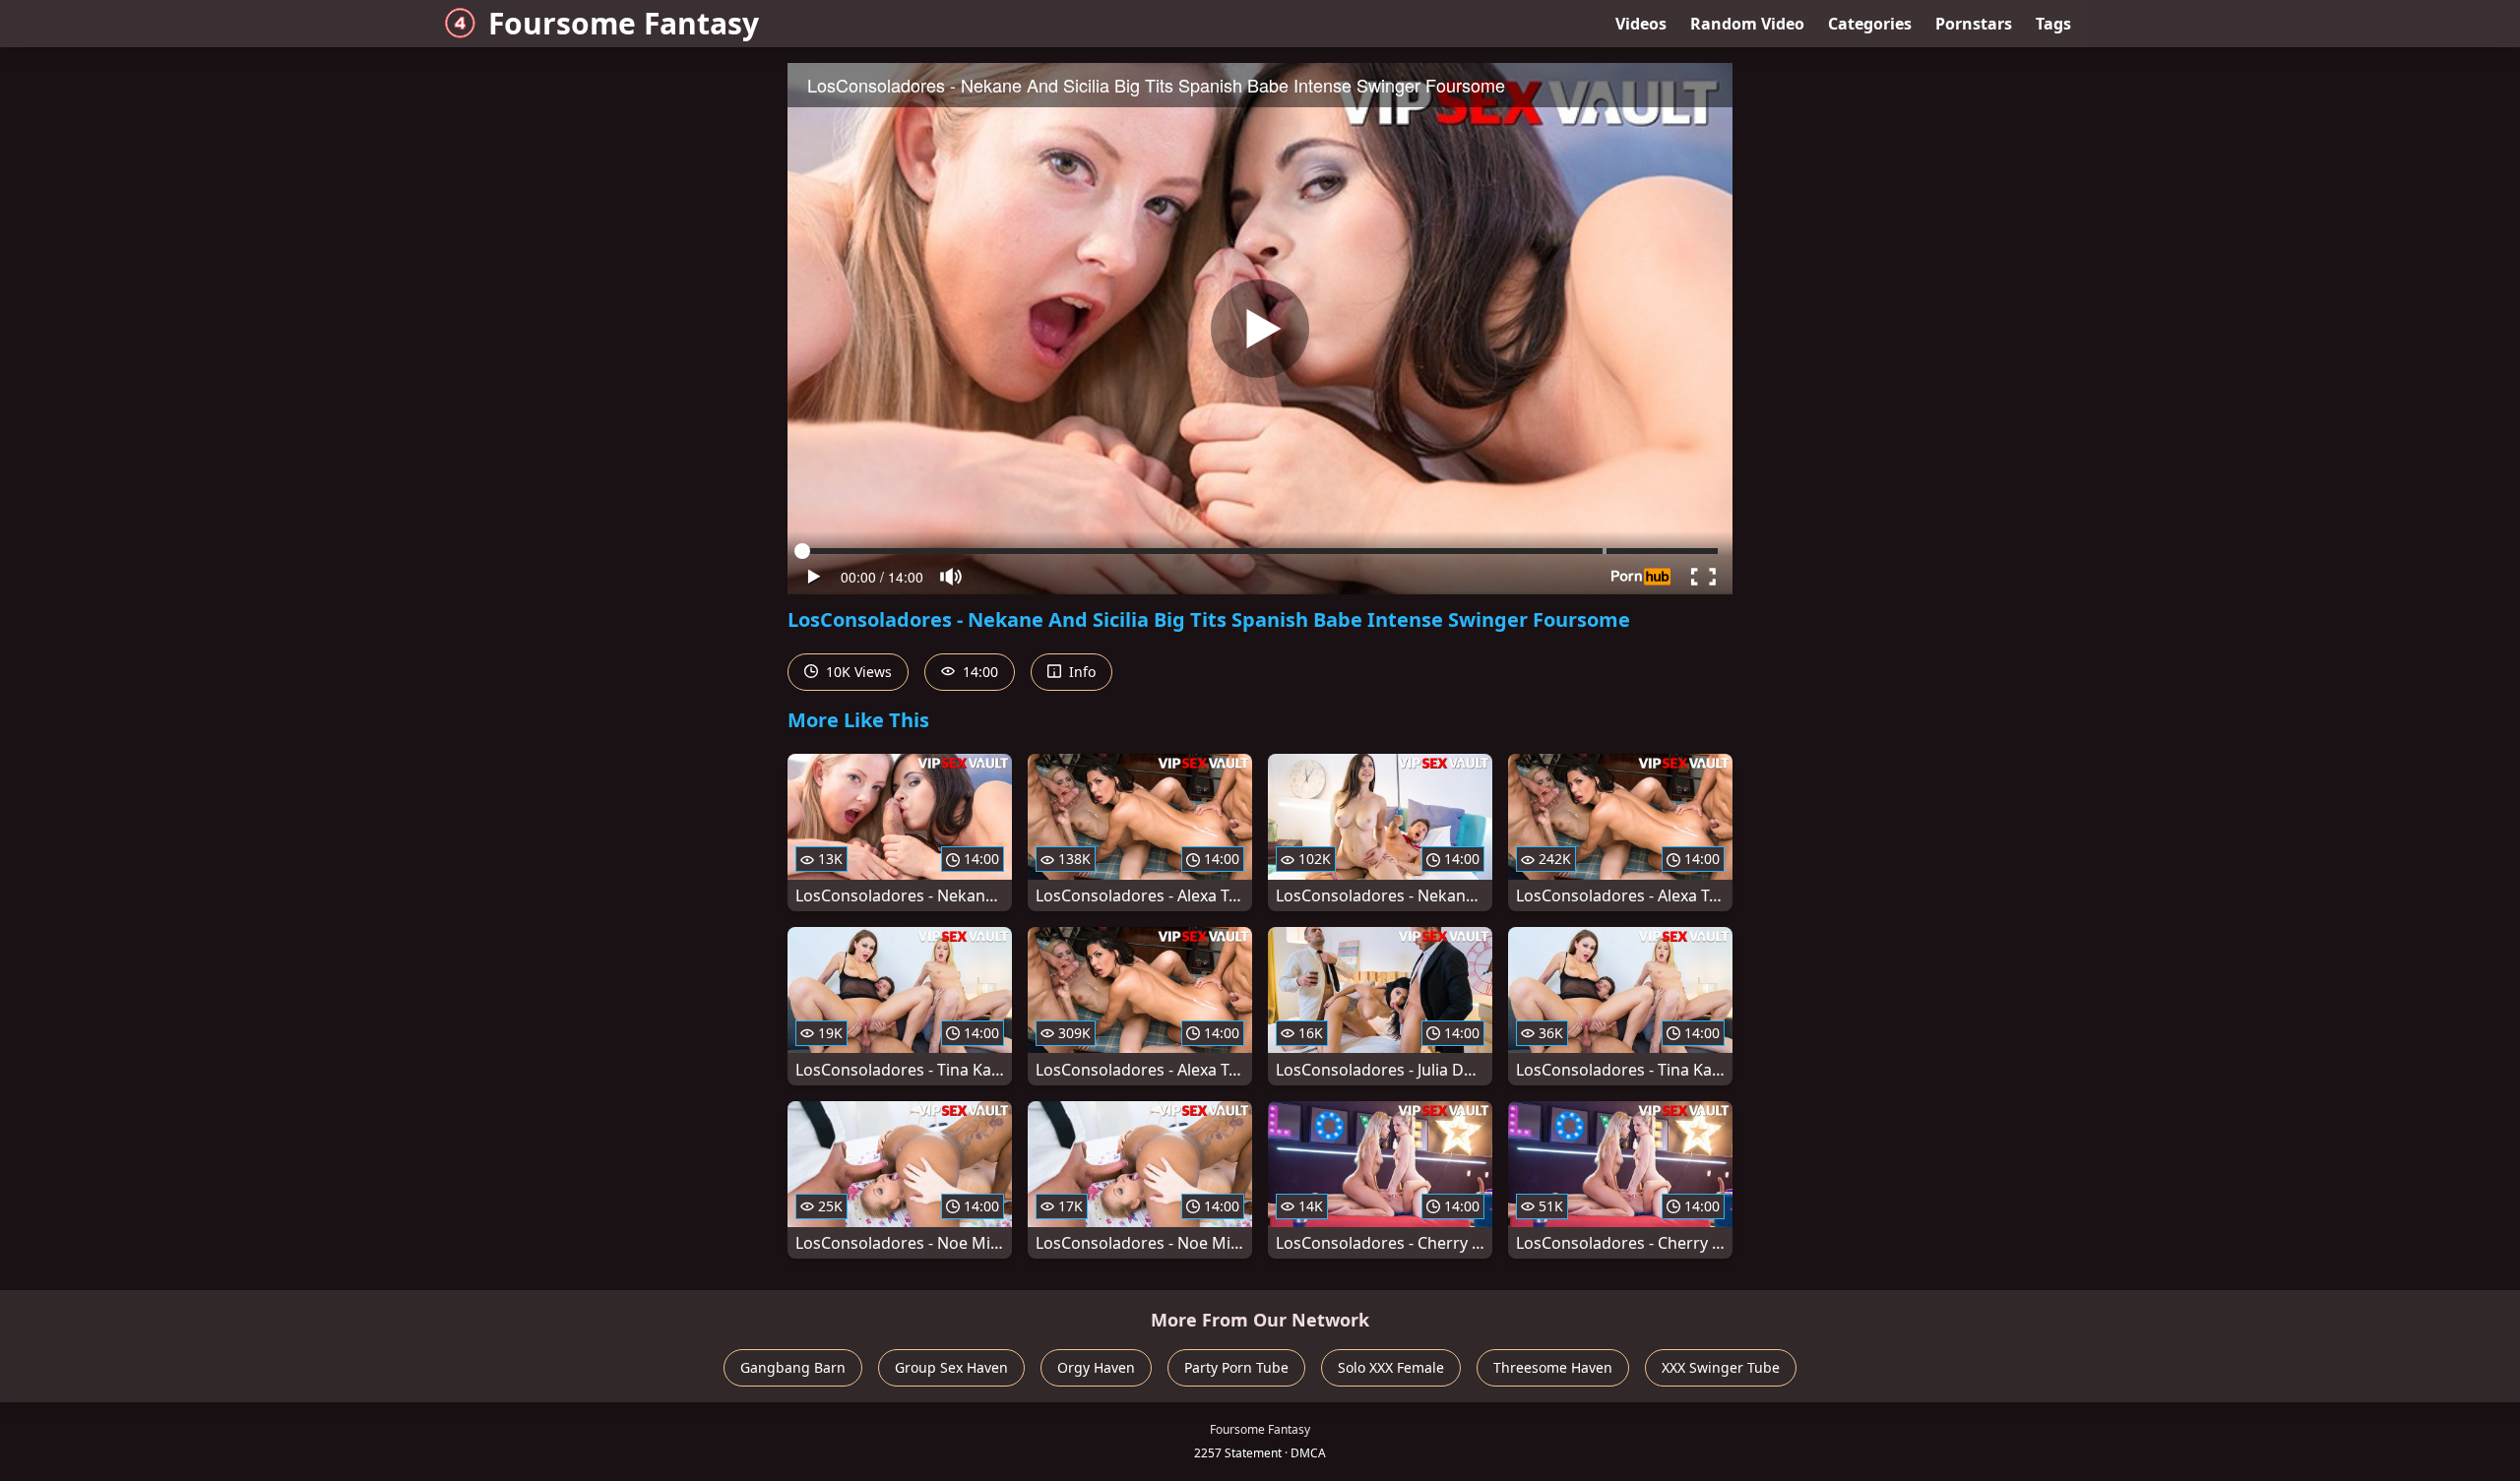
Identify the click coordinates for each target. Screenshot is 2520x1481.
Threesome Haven (1553, 1367)
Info (1080, 672)
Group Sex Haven (951, 1367)
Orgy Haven (1096, 1367)
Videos (1641, 24)
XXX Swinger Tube (1721, 1367)
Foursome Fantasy (624, 23)
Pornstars (1974, 24)
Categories (1870, 24)
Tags (2053, 24)
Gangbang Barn (793, 1367)
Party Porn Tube (1236, 1367)
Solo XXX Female (1391, 1367)
